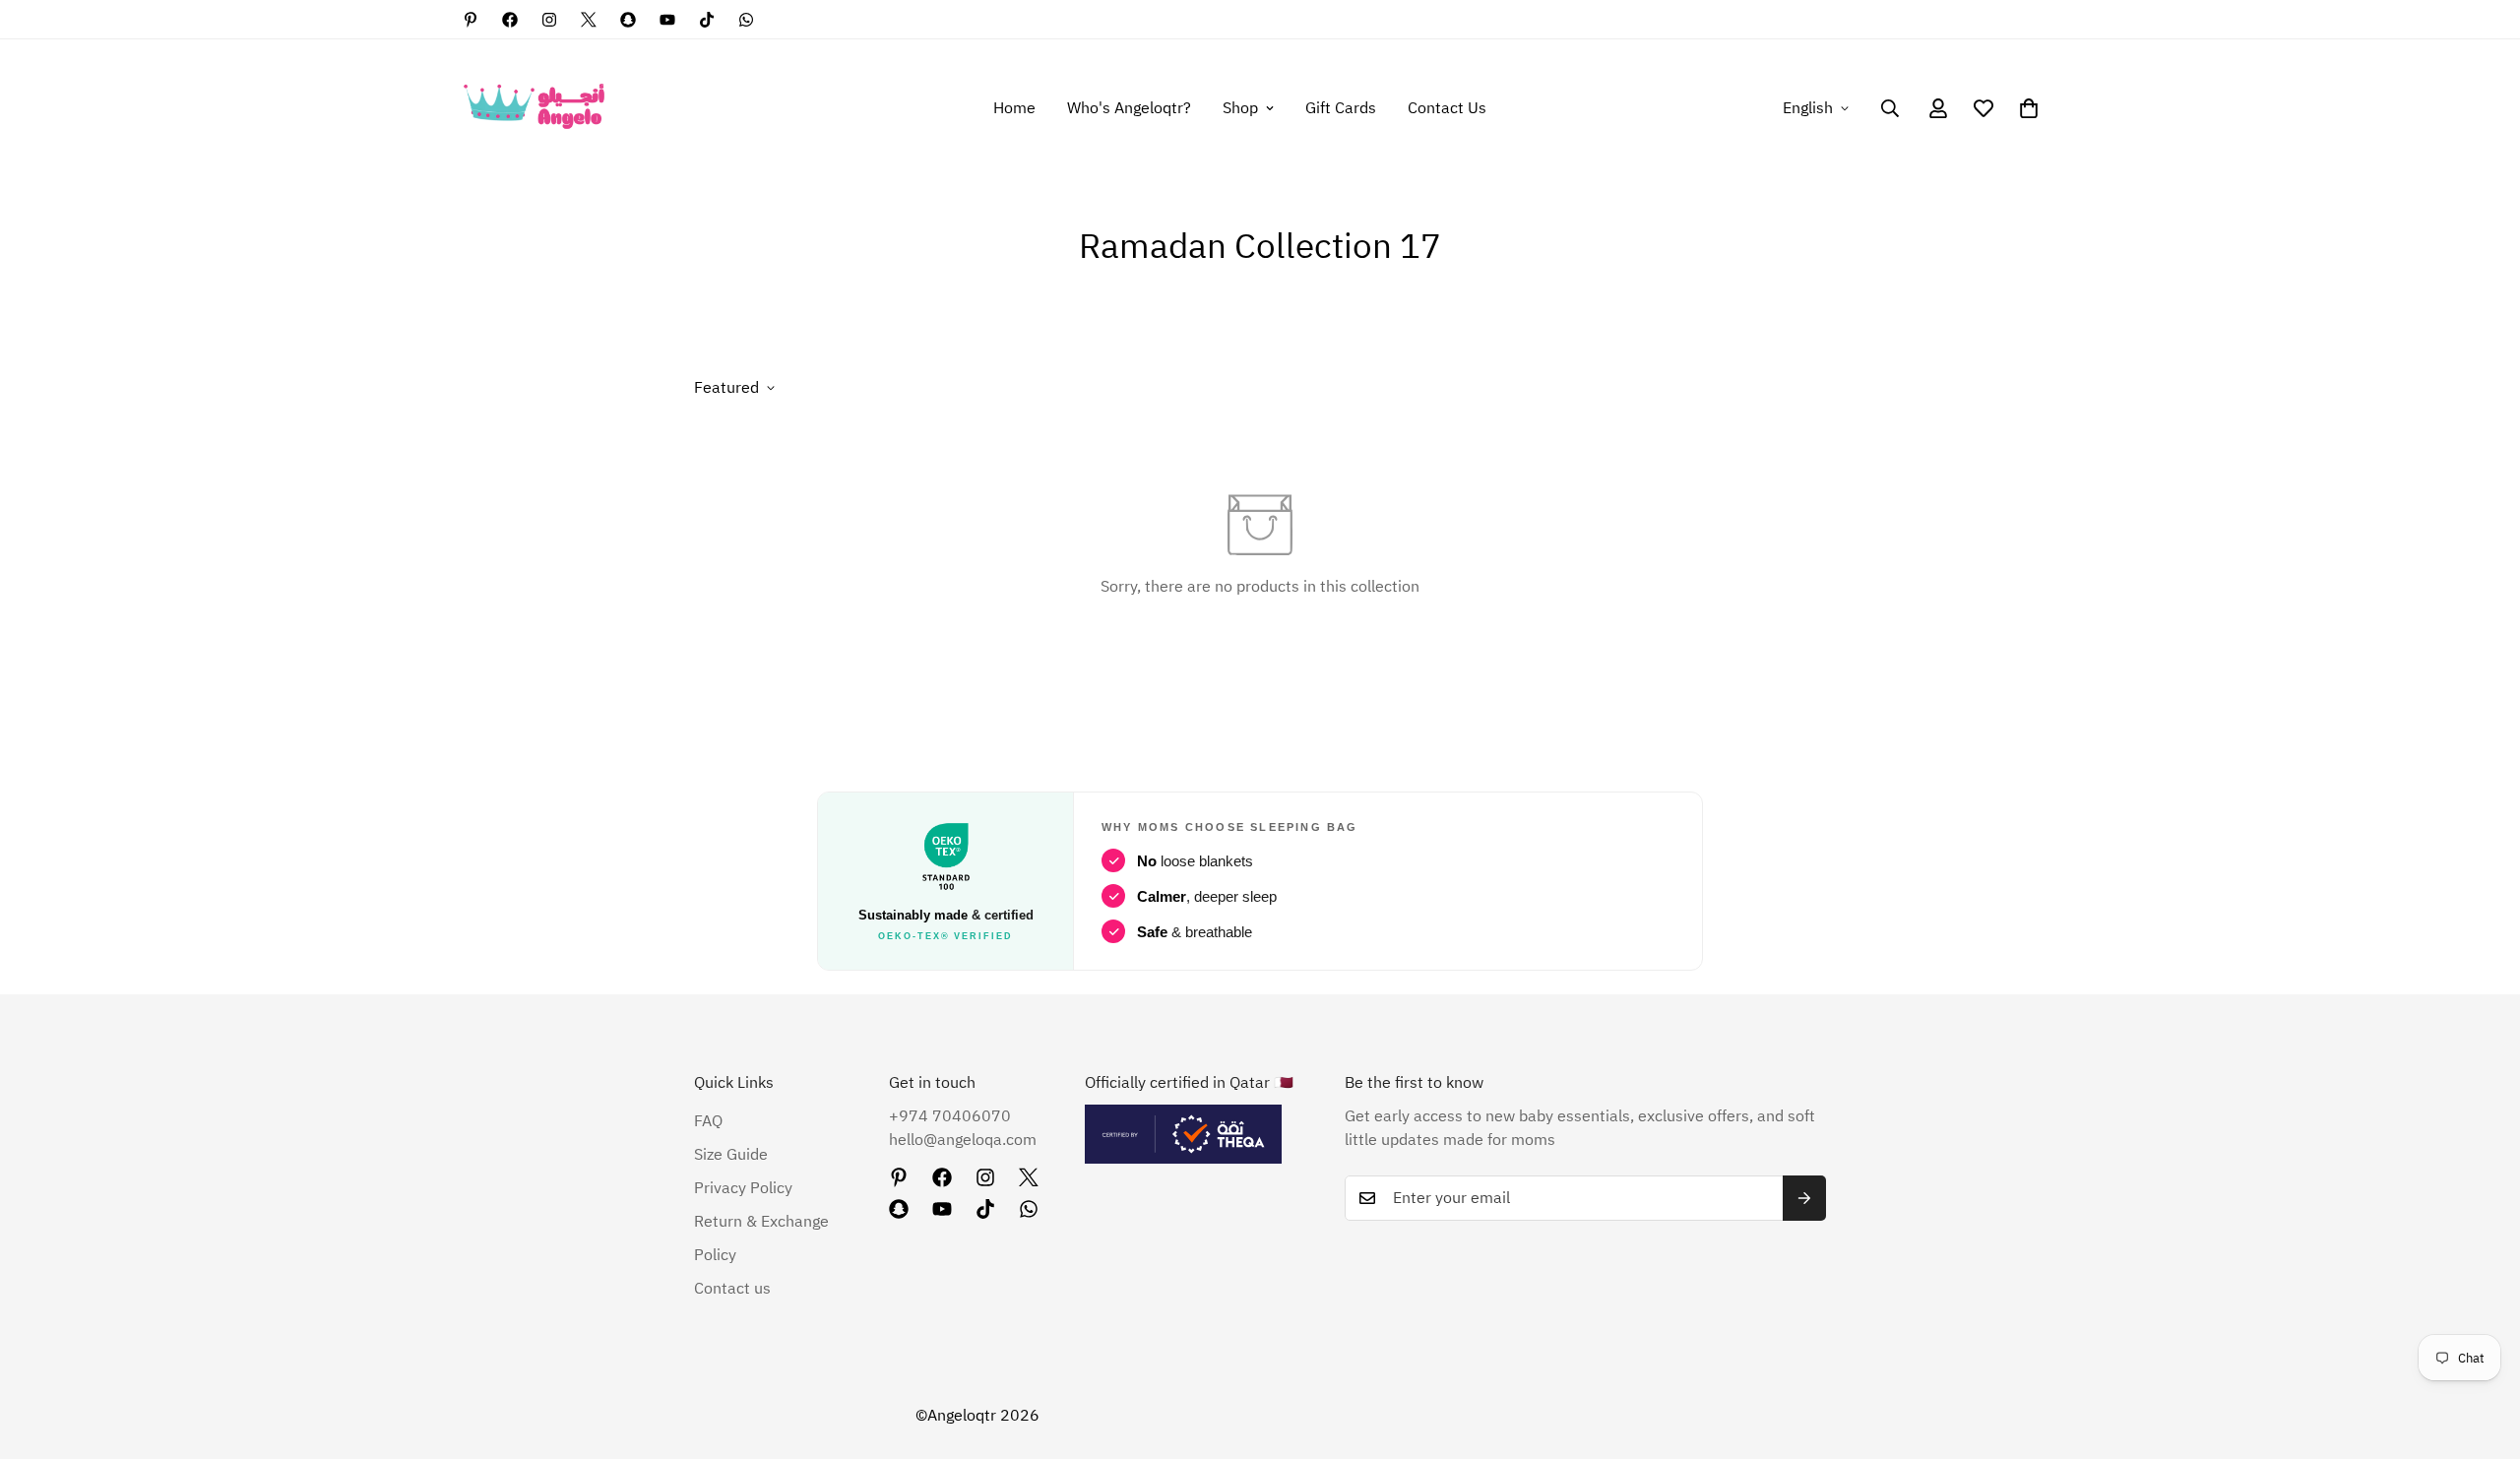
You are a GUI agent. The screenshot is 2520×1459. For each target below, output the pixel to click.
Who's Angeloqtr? (1129, 108)
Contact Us (1447, 108)
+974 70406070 (950, 1116)
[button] (2029, 108)
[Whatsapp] (746, 20)
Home (1014, 108)
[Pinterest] (471, 20)
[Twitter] (589, 20)
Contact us (732, 1289)
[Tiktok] (707, 20)
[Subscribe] (1804, 1198)
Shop (1240, 108)
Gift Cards (1341, 108)
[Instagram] (549, 20)
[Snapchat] (628, 20)
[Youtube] (667, 20)
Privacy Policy (743, 1188)
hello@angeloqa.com (963, 1140)
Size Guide (731, 1155)
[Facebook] (510, 20)
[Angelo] (534, 108)
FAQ (708, 1121)
